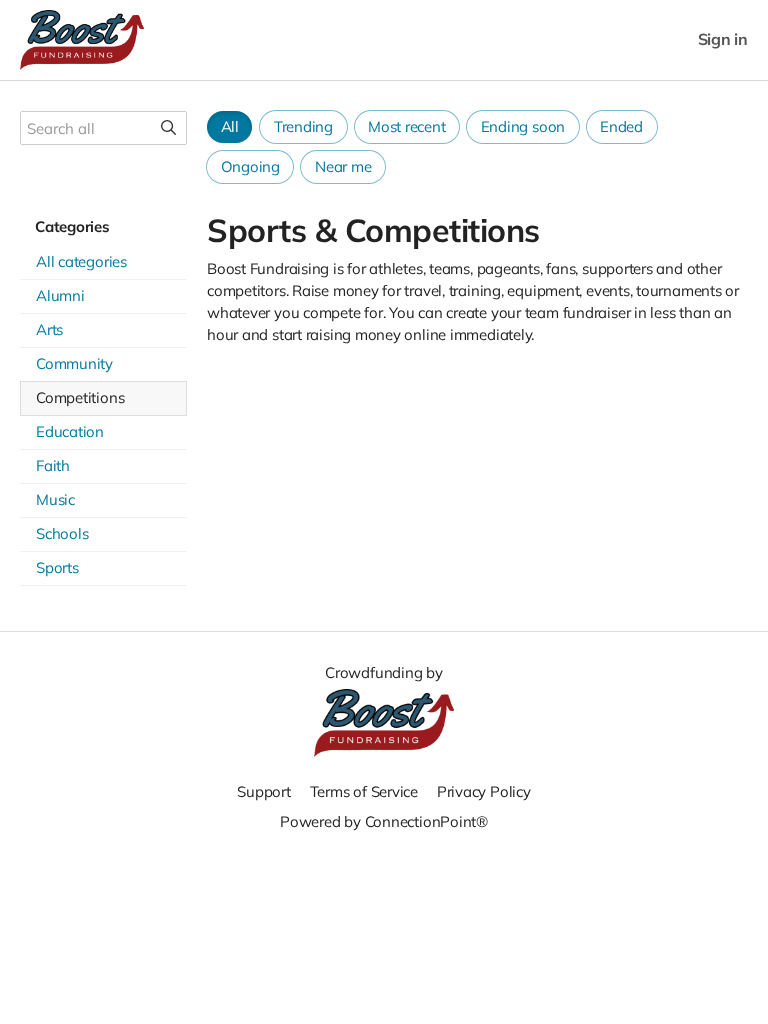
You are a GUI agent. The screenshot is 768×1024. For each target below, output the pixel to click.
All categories (81, 261)
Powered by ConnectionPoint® (384, 821)
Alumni (60, 295)
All (230, 126)
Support (263, 791)
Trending (303, 126)
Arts (49, 329)
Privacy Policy (484, 791)
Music (55, 499)
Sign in (723, 39)
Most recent (407, 126)
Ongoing (250, 166)
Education (70, 431)
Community (74, 363)
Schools (62, 533)
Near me (343, 166)
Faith (53, 465)
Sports (57, 567)
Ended (621, 126)
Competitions (80, 397)
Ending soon (523, 126)
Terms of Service (364, 791)
